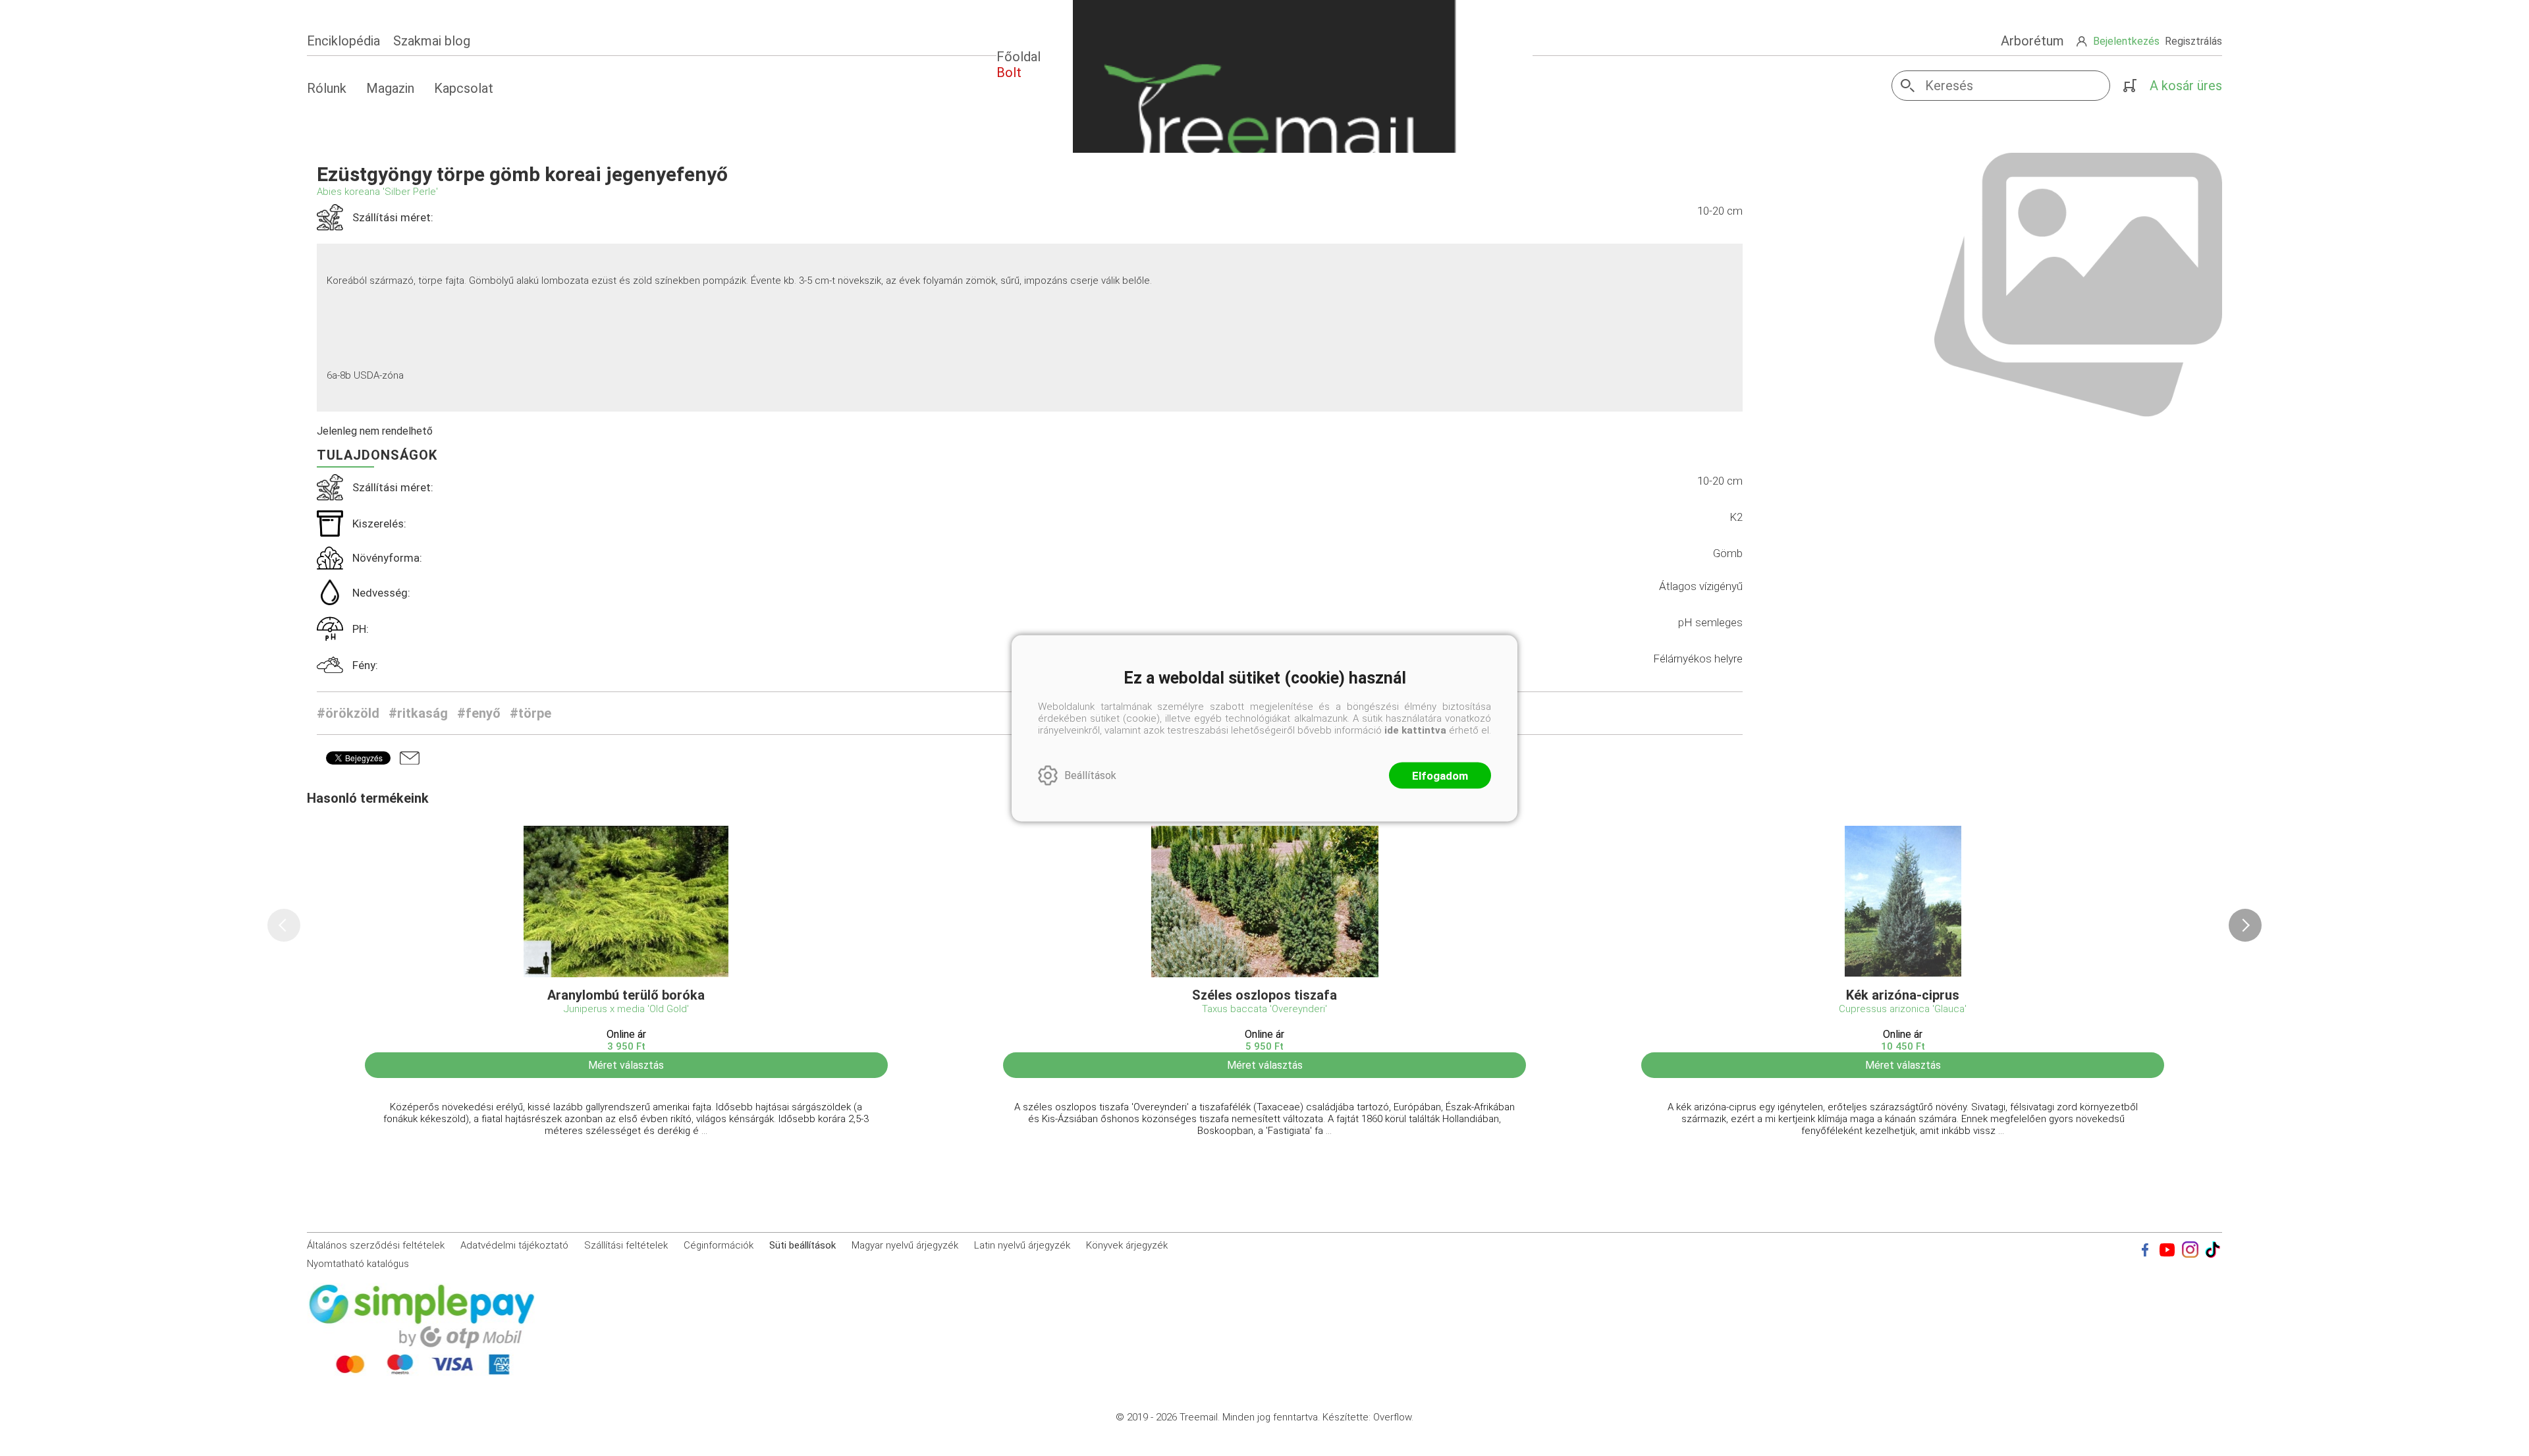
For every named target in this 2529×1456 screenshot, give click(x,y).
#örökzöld (348, 713)
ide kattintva (1415, 730)
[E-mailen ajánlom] (410, 758)
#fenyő (479, 713)
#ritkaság (418, 713)
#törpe (530, 713)
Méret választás (626, 1065)
